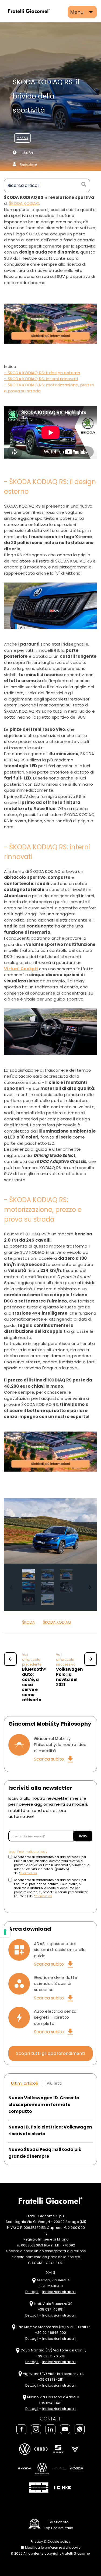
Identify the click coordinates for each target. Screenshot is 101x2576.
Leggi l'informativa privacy (28, 1852)
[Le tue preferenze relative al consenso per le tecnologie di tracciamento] (5, 1932)
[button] (29, 1575)
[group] (50, 1531)
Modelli (22, 138)
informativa (28, 1873)
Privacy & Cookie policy (50, 2542)
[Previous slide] (11, 1587)
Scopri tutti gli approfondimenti (51, 2053)
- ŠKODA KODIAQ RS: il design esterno (42, 373)
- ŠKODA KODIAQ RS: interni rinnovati (41, 379)
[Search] (83, 185)
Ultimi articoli (24, 2083)
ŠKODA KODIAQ (57, 1622)
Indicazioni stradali (59, 2292)
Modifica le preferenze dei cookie (52, 2547)
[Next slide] (90, 1587)
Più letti (55, 2083)
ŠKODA (28, 1622)
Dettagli (32, 2292)
